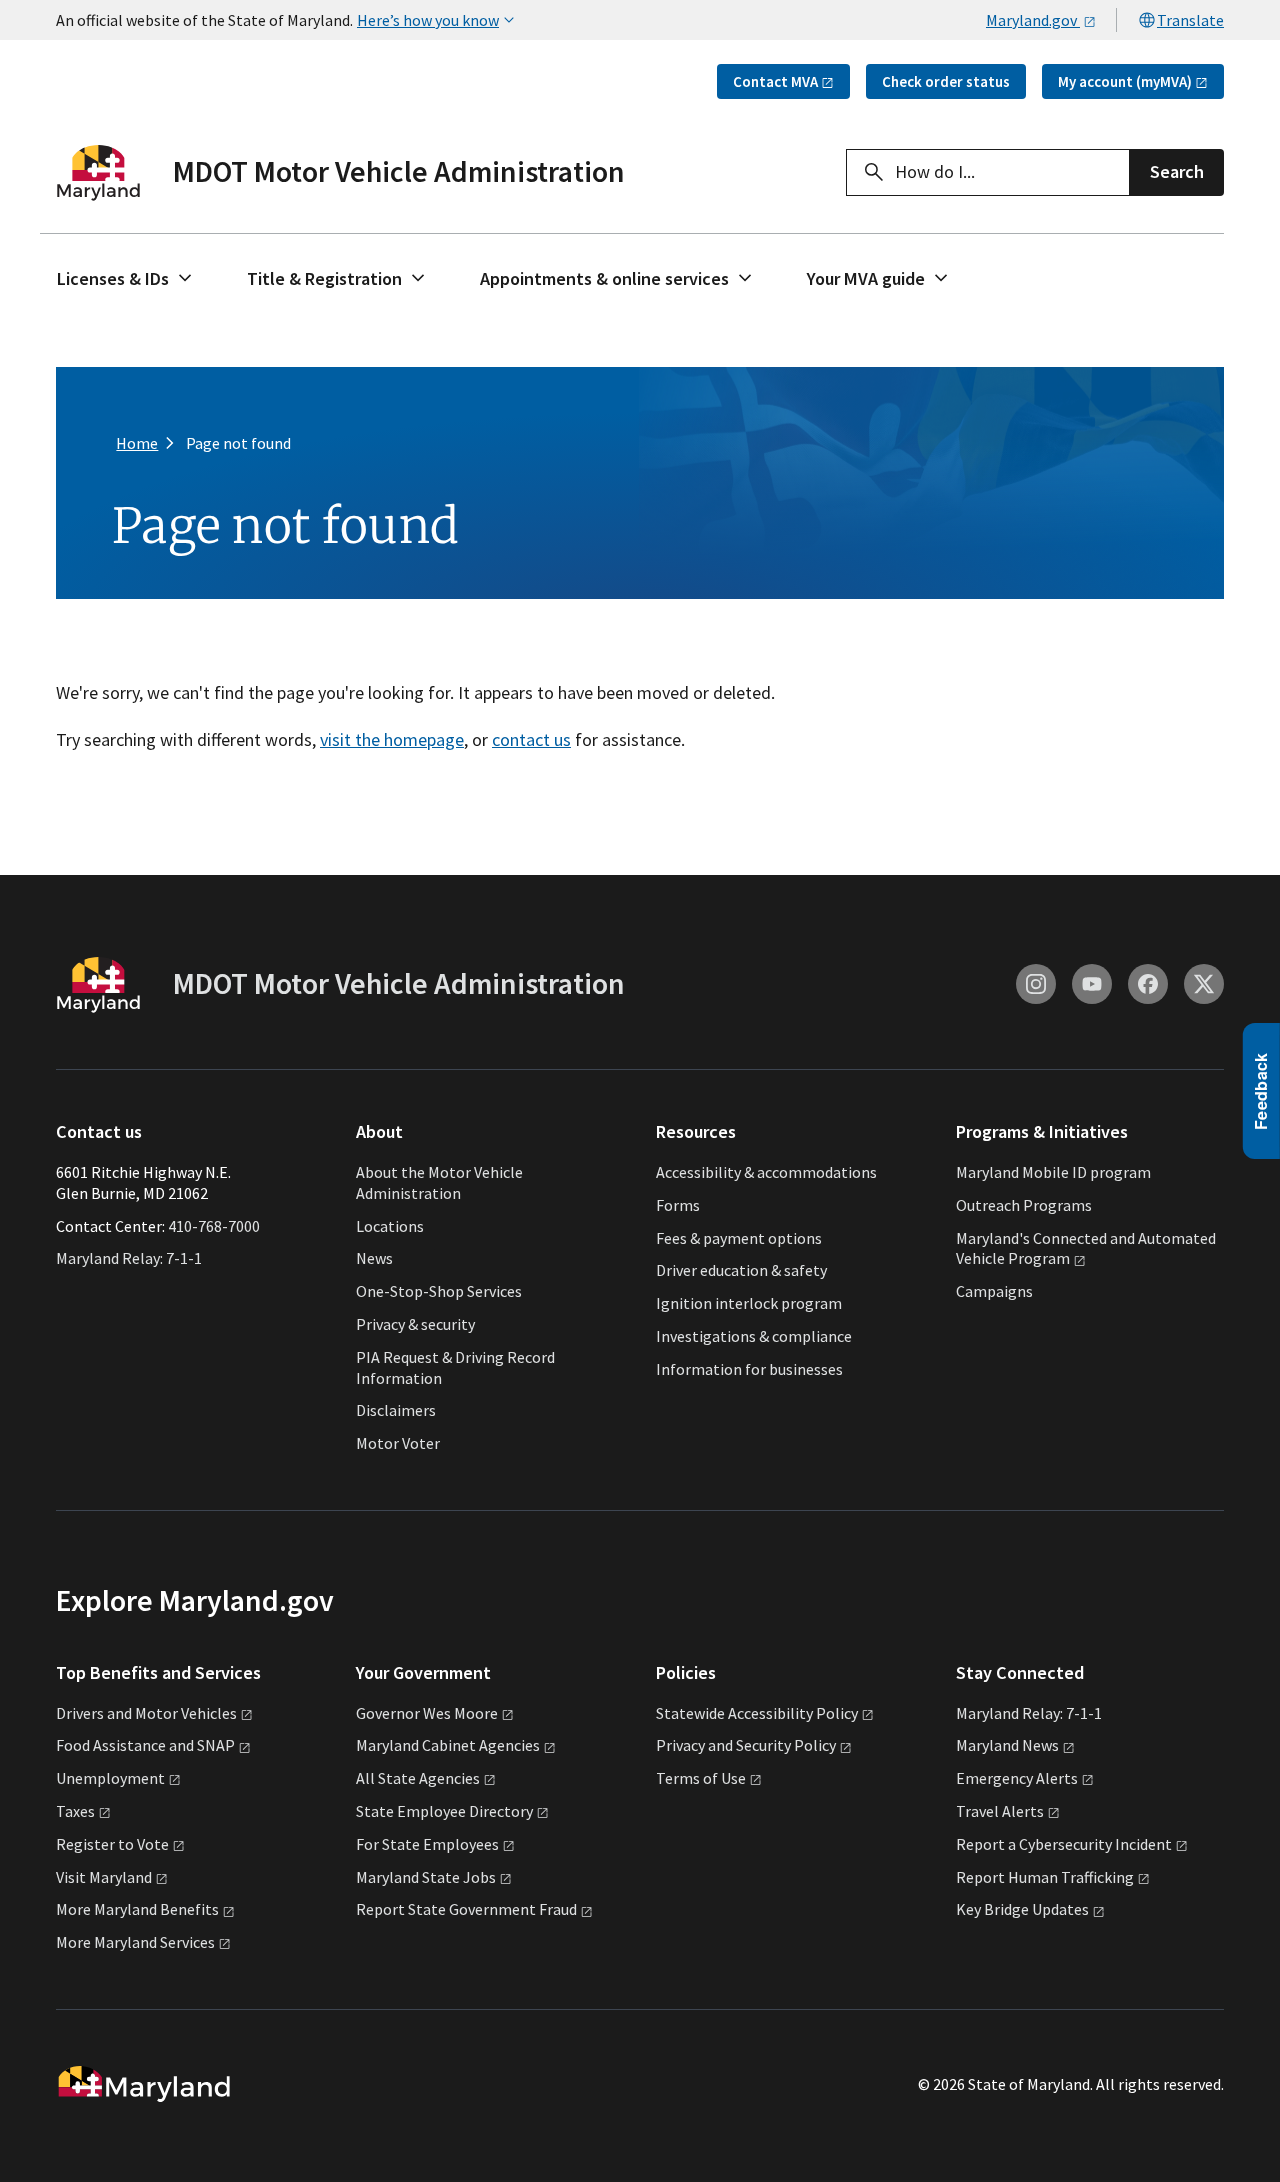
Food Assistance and (145, 1745)
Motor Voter (398, 1443)
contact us (531, 739)
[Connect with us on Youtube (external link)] (1092, 984)
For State (427, 1844)
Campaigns (994, 1291)
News (374, 1258)
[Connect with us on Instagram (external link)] (1036, 984)
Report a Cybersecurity (1064, 1844)
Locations (390, 1226)
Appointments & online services (604, 278)
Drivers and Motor (146, 1713)
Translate (1190, 20)
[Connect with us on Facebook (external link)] (1148, 984)
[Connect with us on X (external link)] (1204, 984)
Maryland (1007, 1745)
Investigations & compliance (754, 1336)
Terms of (701, 1778)
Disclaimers (396, 1410)
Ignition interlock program (749, 1303)
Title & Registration (324, 278)
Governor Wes (427, 1713)
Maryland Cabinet (448, 1745)
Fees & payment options (739, 1238)
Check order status (946, 81)
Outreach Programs (1024, 1205)
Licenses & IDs (113, 278)
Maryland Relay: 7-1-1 (129, 1258)
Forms (678, 1205)
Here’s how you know (428, 20)
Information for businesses (749, 1369)
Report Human (1045, 1877)
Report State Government (466, 1909)
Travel (1000, 1811)
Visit (104, 1877)
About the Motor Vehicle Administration (439, 1182)
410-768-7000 (214, 1226)
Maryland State (426, 1877)
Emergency (1017, 1778)
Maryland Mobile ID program (1053, 1172)
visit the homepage (392, 739)
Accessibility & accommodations (766, 1172)
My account (1125, 81)
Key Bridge (1022, 1909)
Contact (775, 81)
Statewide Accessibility (757, 1713)
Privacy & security (415, 1324)
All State (418, 1778)
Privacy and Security (746, 1745)
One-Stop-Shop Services (439, 1291)
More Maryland (137, 1909)
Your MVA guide (866, 278)
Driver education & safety (741, 1270)
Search (1177, 171)
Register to (112, 1844)
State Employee (444, 1811)
